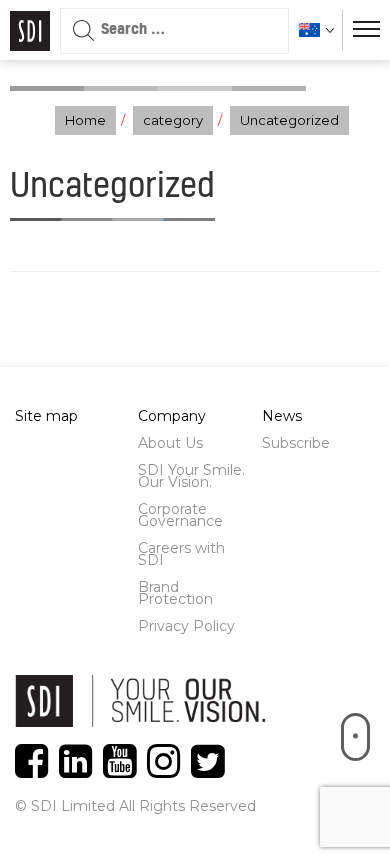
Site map (46, 416)
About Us (170, 443)
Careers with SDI (181, 554)
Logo (30, 31)
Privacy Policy (186, 626)
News (282, 416)
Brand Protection (175, 593)
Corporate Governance (180, 515)
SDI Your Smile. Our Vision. (191, 476)
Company (172, 416)
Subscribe (296, 443)
